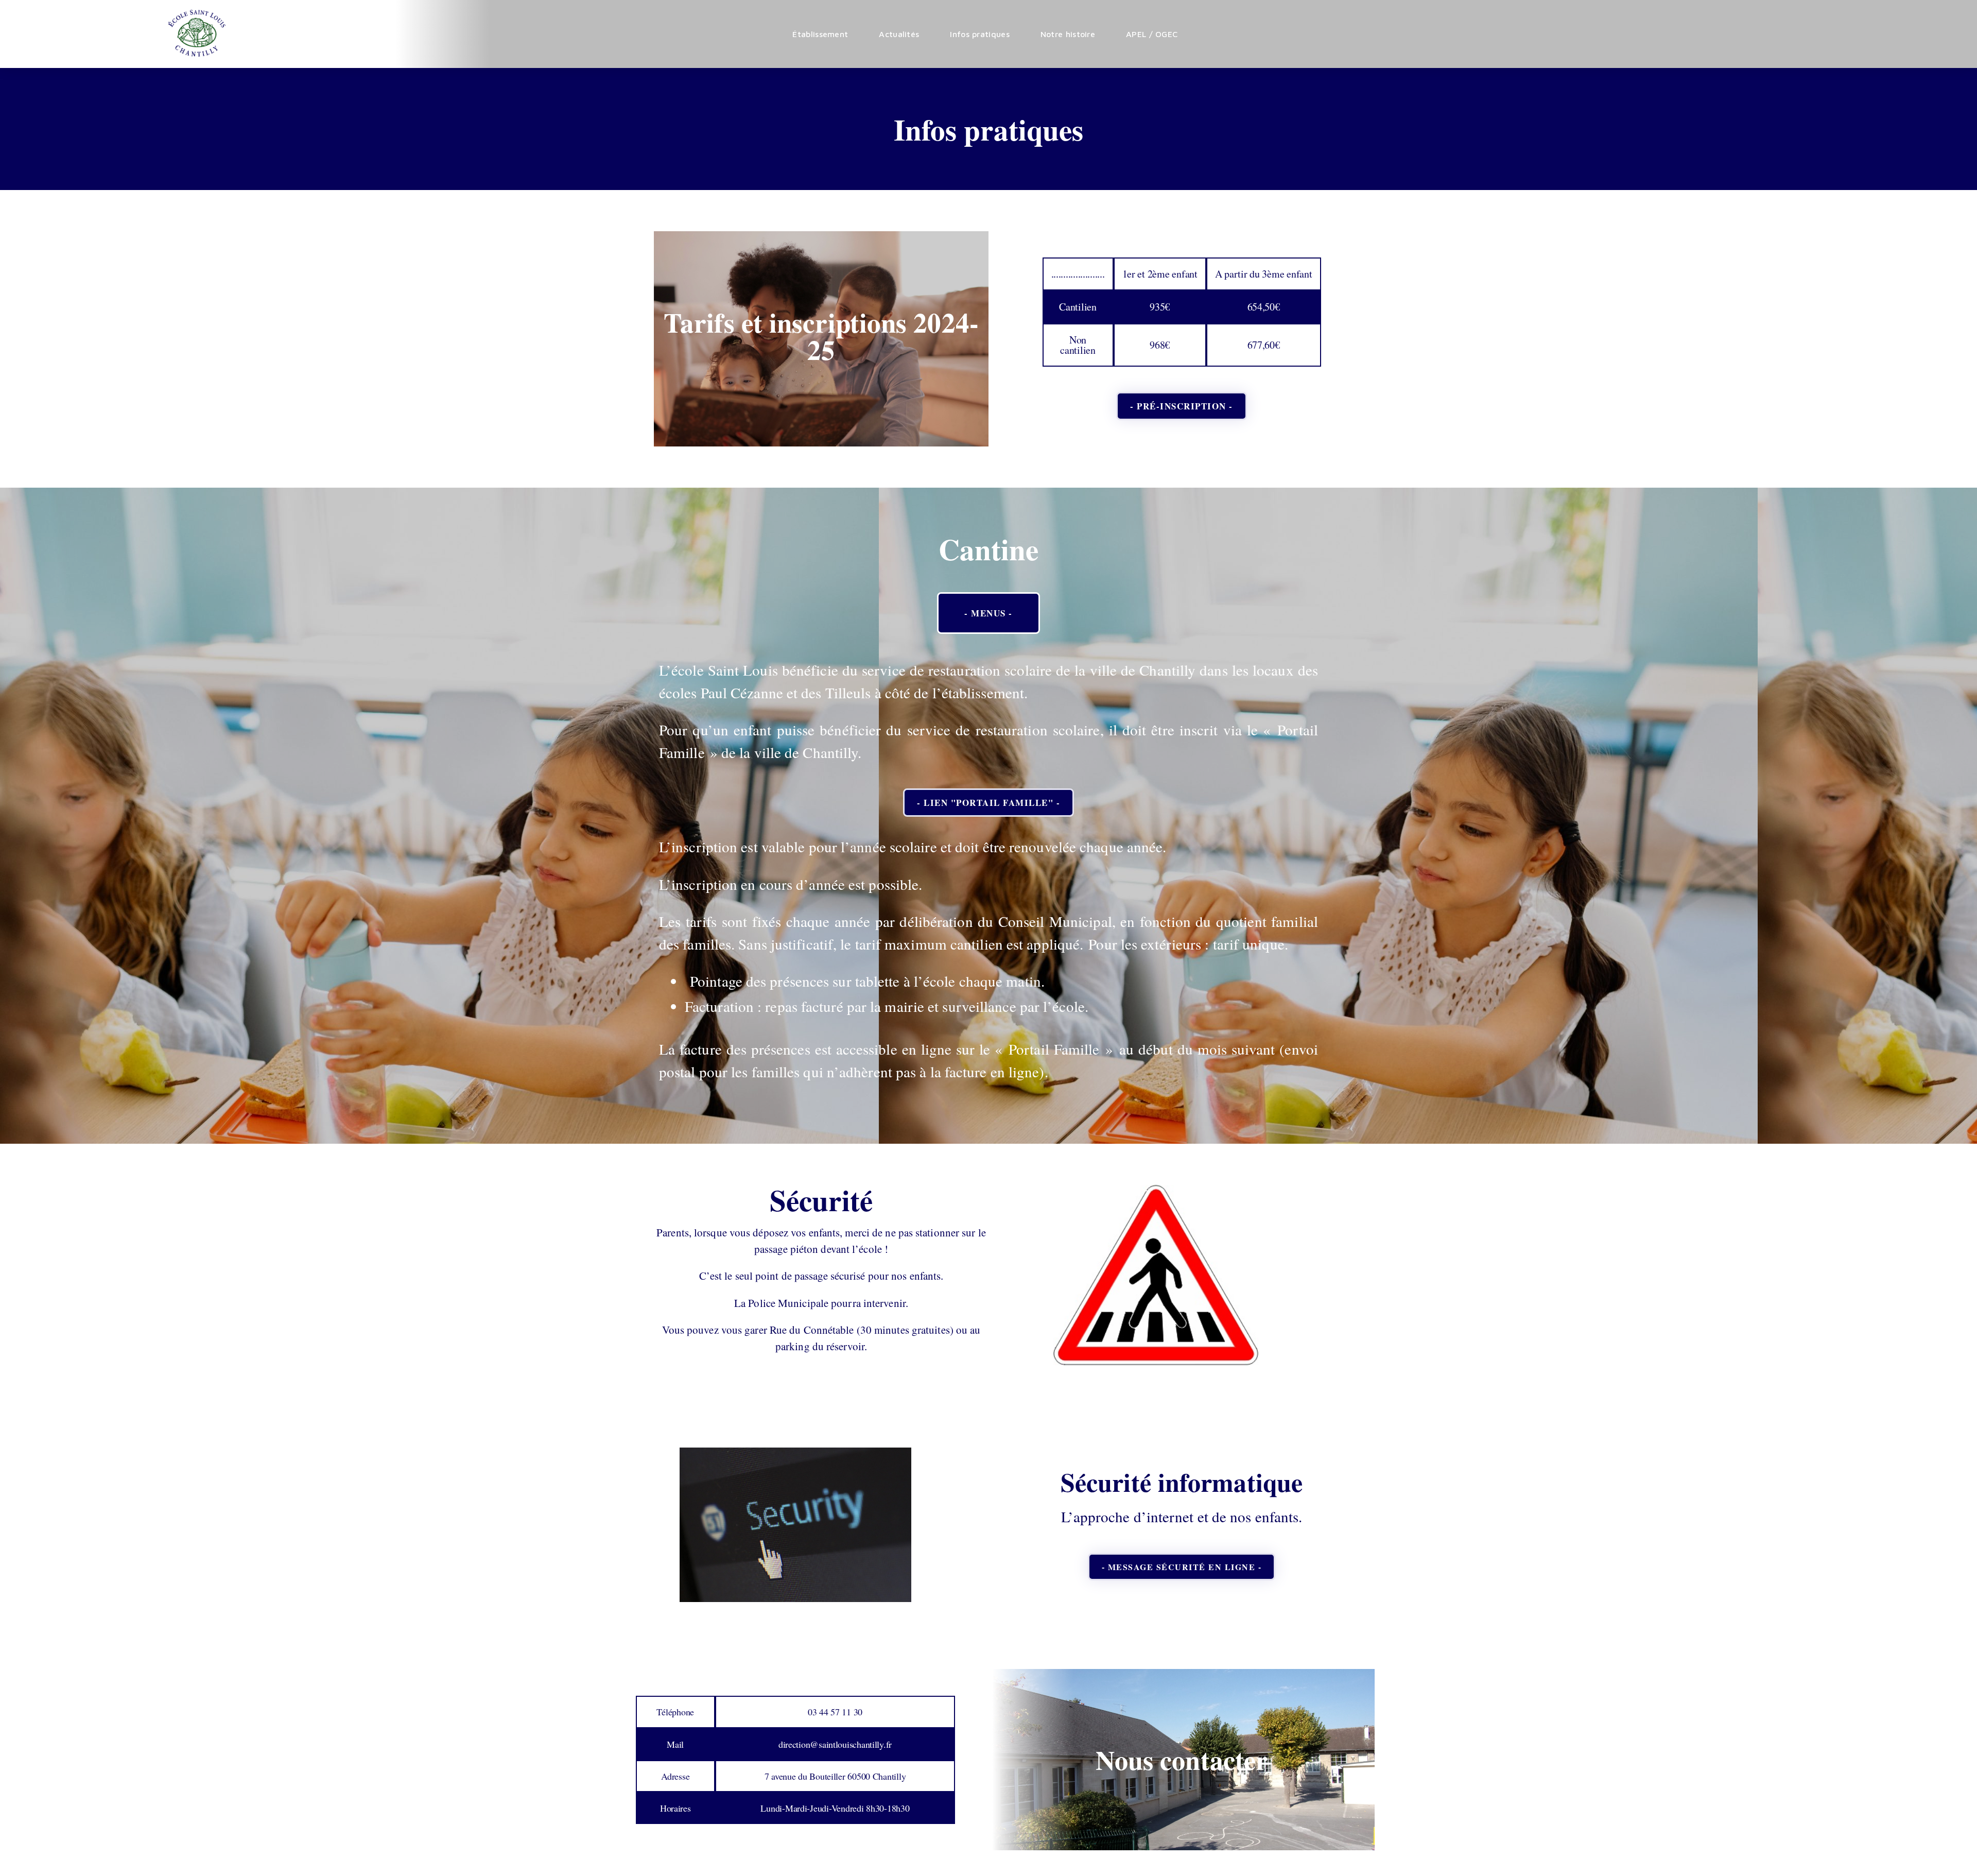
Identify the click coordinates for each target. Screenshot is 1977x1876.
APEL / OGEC (1152, 34)
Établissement (820, 34)
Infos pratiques (980, 34)
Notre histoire (1068, 34)
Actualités (899, 34)
